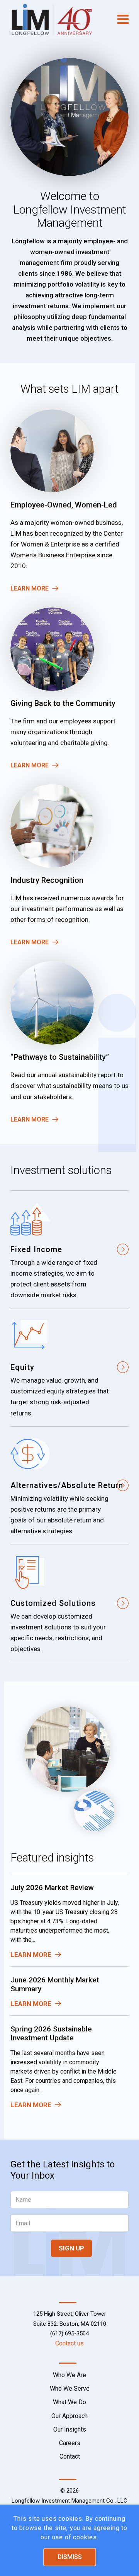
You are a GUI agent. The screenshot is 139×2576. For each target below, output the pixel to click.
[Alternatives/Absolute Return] (69, 1485)
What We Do (69, 2402)
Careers (70, 2443)
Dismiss (70, 2557)
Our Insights (70, 2429)
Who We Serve (70, 2388)
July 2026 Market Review (52, 1888)
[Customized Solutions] (69, 1603)
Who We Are (69, 2375)
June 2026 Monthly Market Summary (55, 1984)
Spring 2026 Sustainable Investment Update (51, 2033)
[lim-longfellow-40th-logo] (58, 19)
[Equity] (69, 1367)
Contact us (69, 2343)
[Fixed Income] (69, 1249)
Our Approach (69, 2416)
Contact (70, 2456)
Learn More (30, 588)
